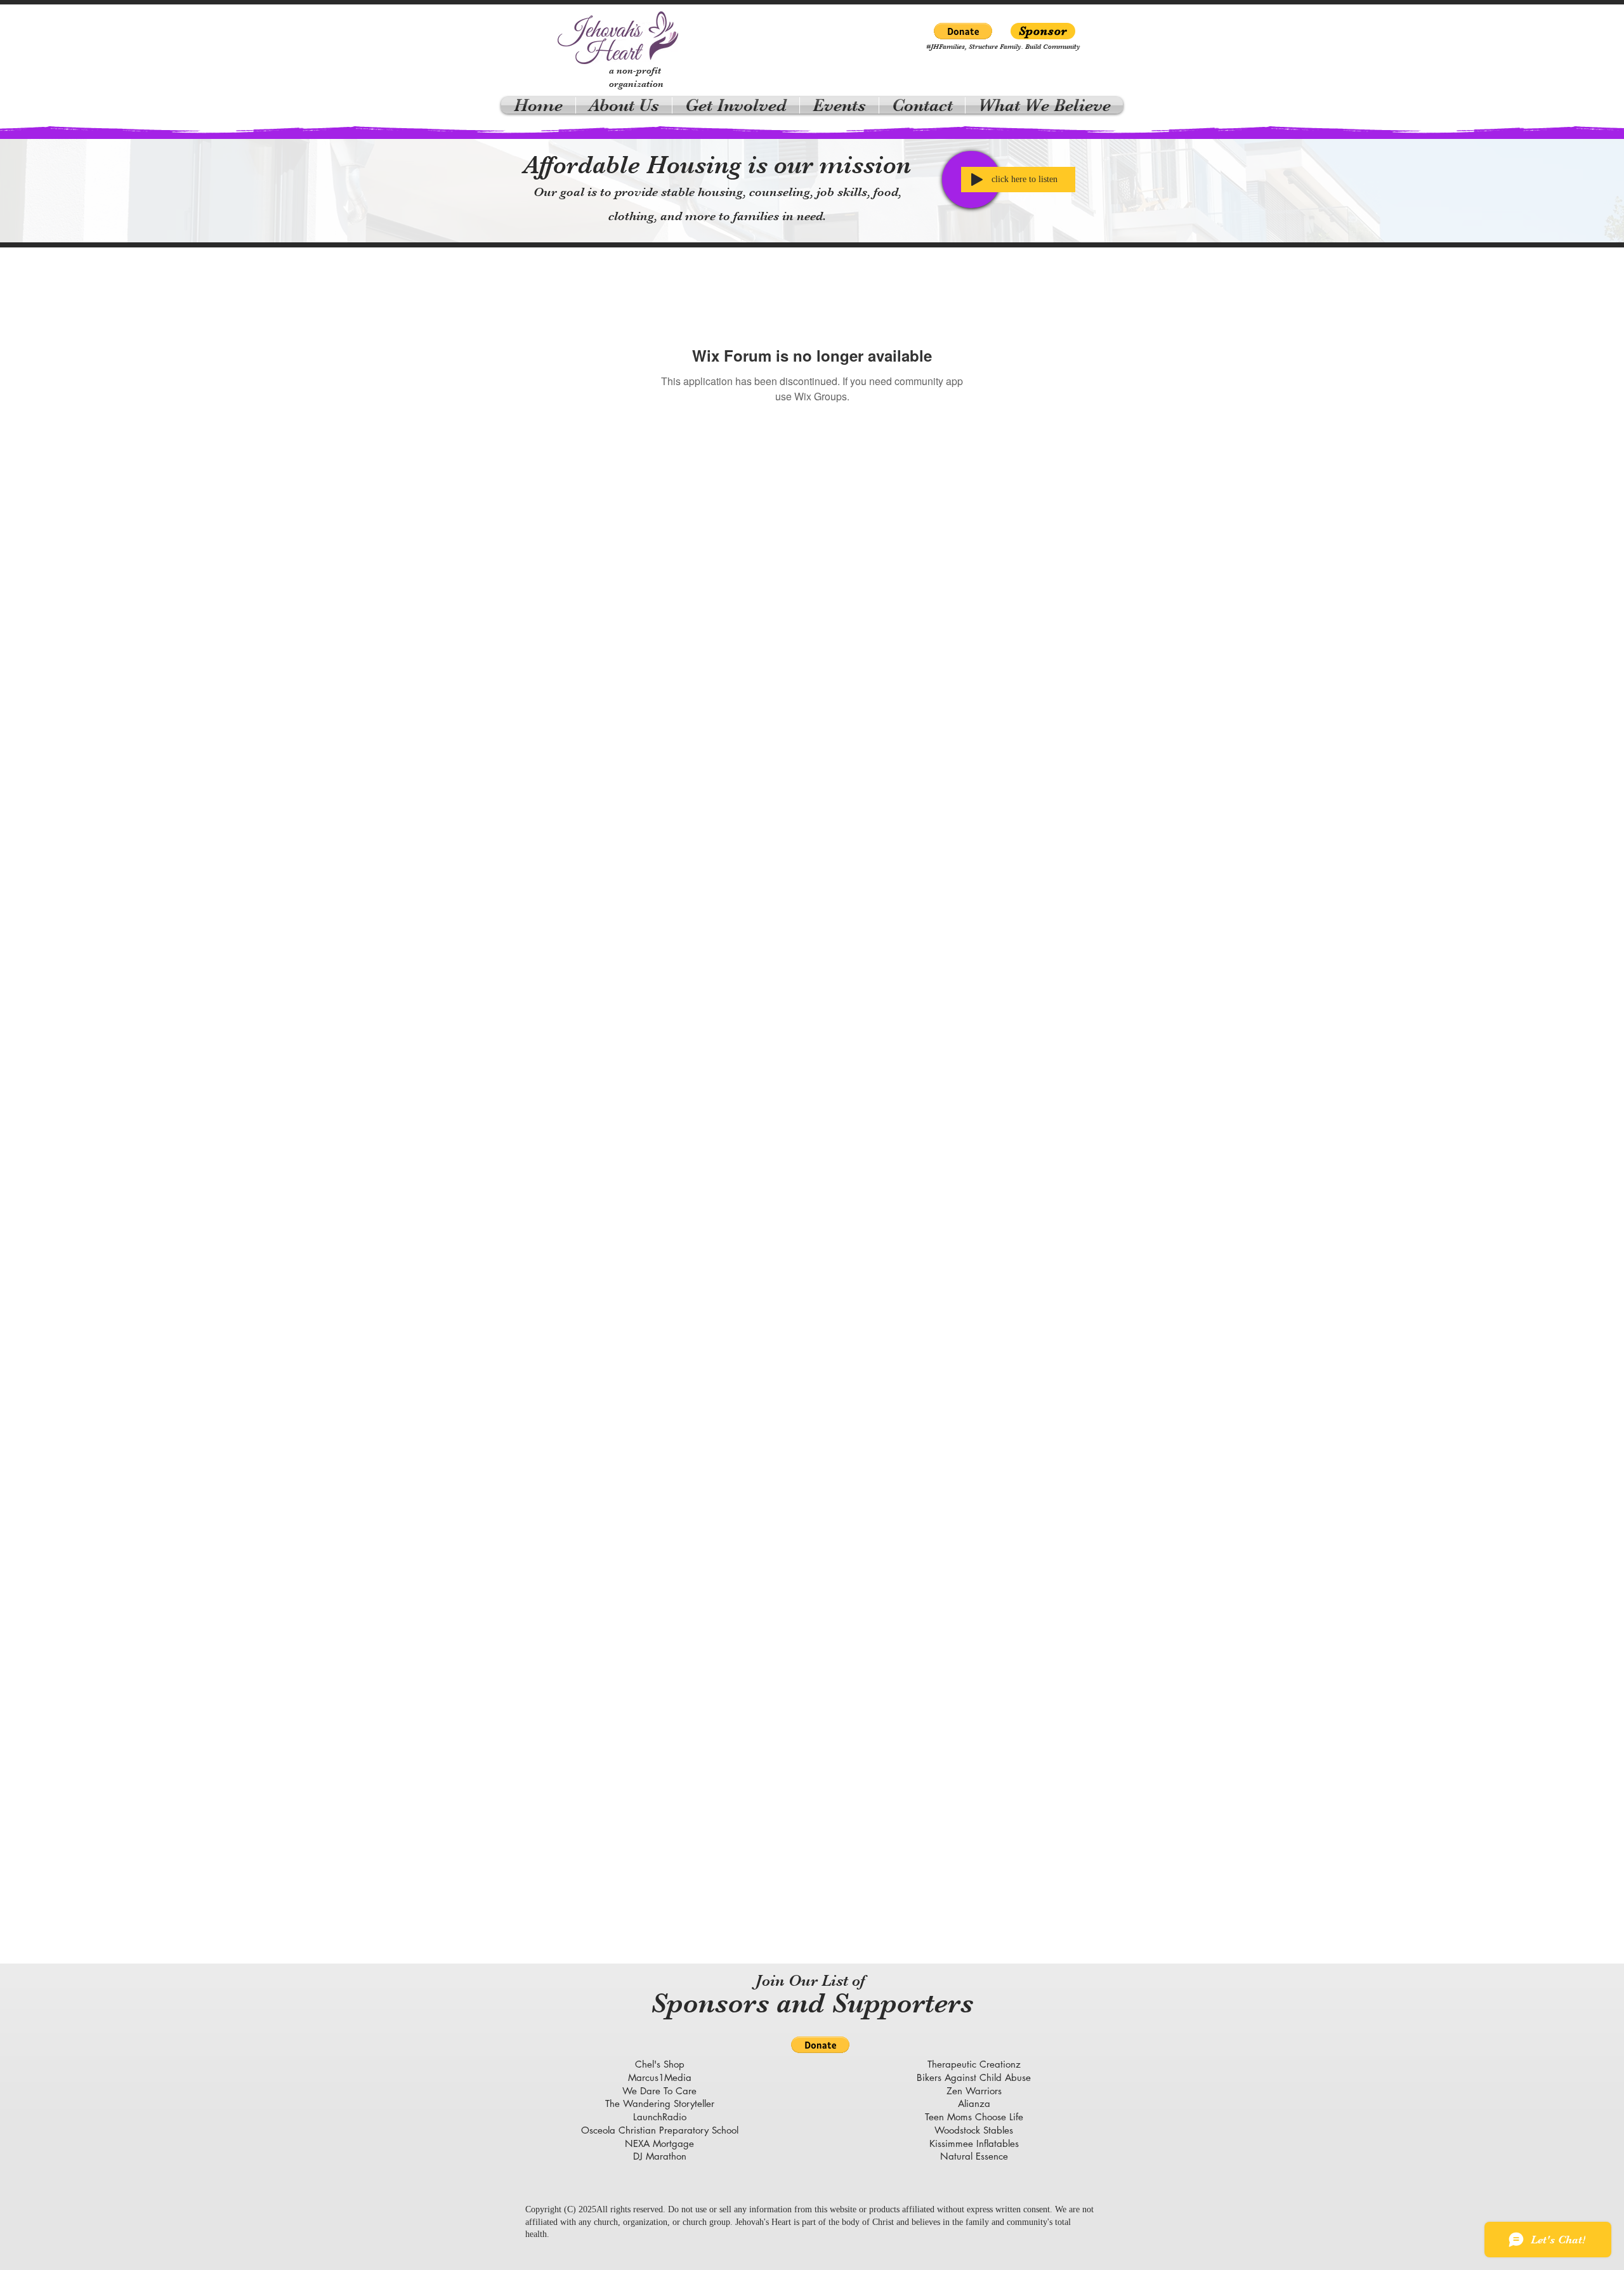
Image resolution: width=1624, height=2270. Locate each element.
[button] (963, 31)
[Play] (977, 180)
